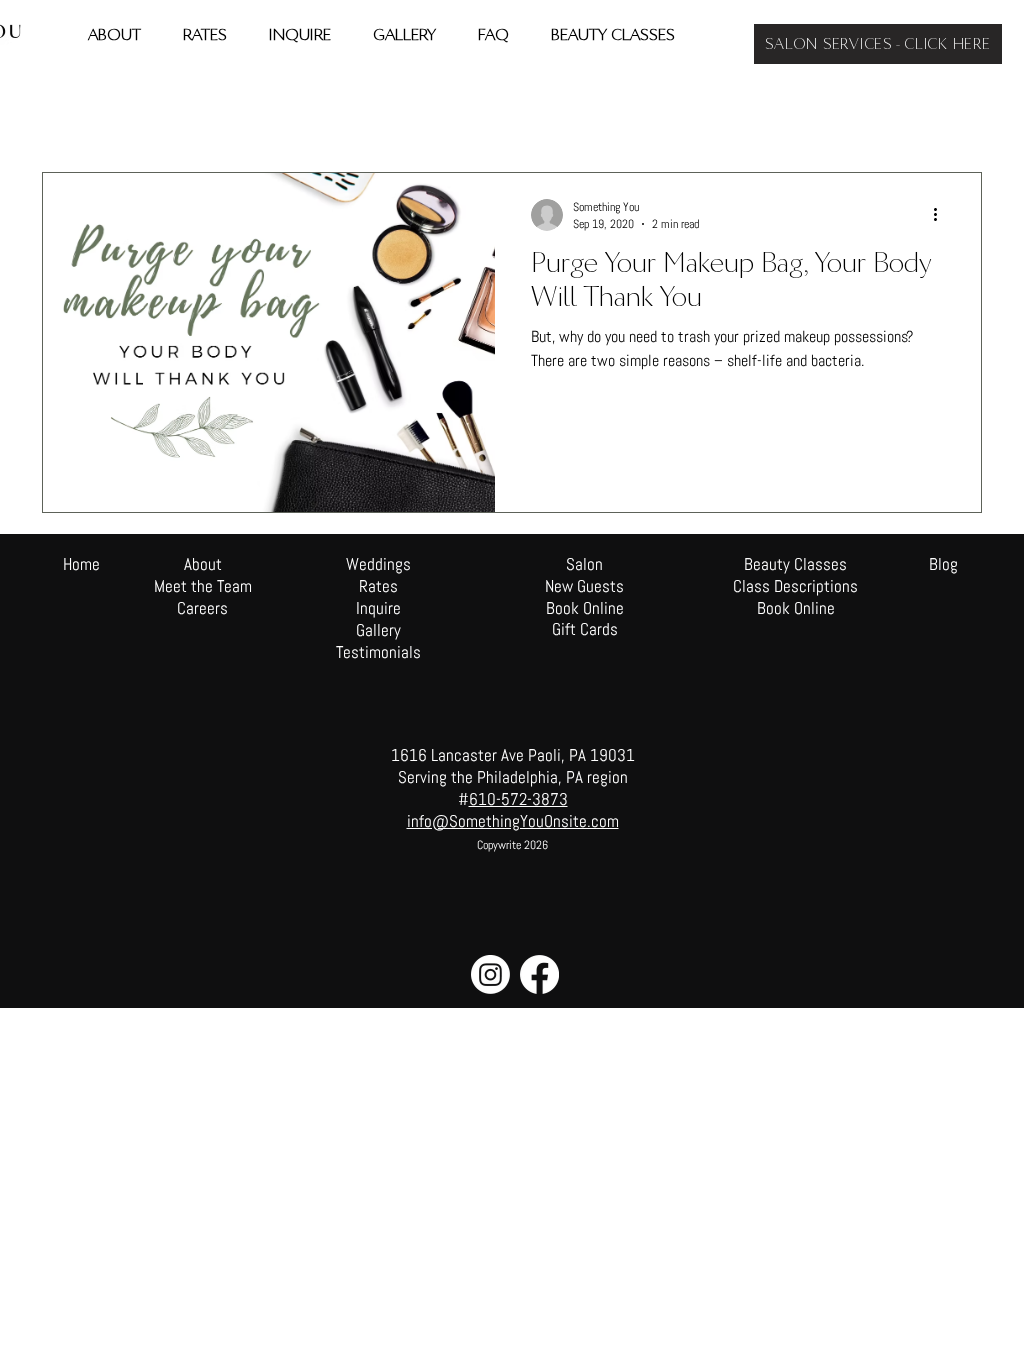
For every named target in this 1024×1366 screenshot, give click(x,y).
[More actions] (942, 215)
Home (81, 564)
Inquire (378, 608)
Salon (398, 112)
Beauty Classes (795, 564)
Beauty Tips (225, 112)
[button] (956, 114)
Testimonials (378, 652)
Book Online (796, 608)
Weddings (319, 112)
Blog (943, 564)
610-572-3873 (518, 799)
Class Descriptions (795, 586)
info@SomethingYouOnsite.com (513, 821)
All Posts (64, 112)
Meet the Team (203, 586)
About (203, 564)
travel (141, 112)
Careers (202, 608)
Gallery (378, 630)
